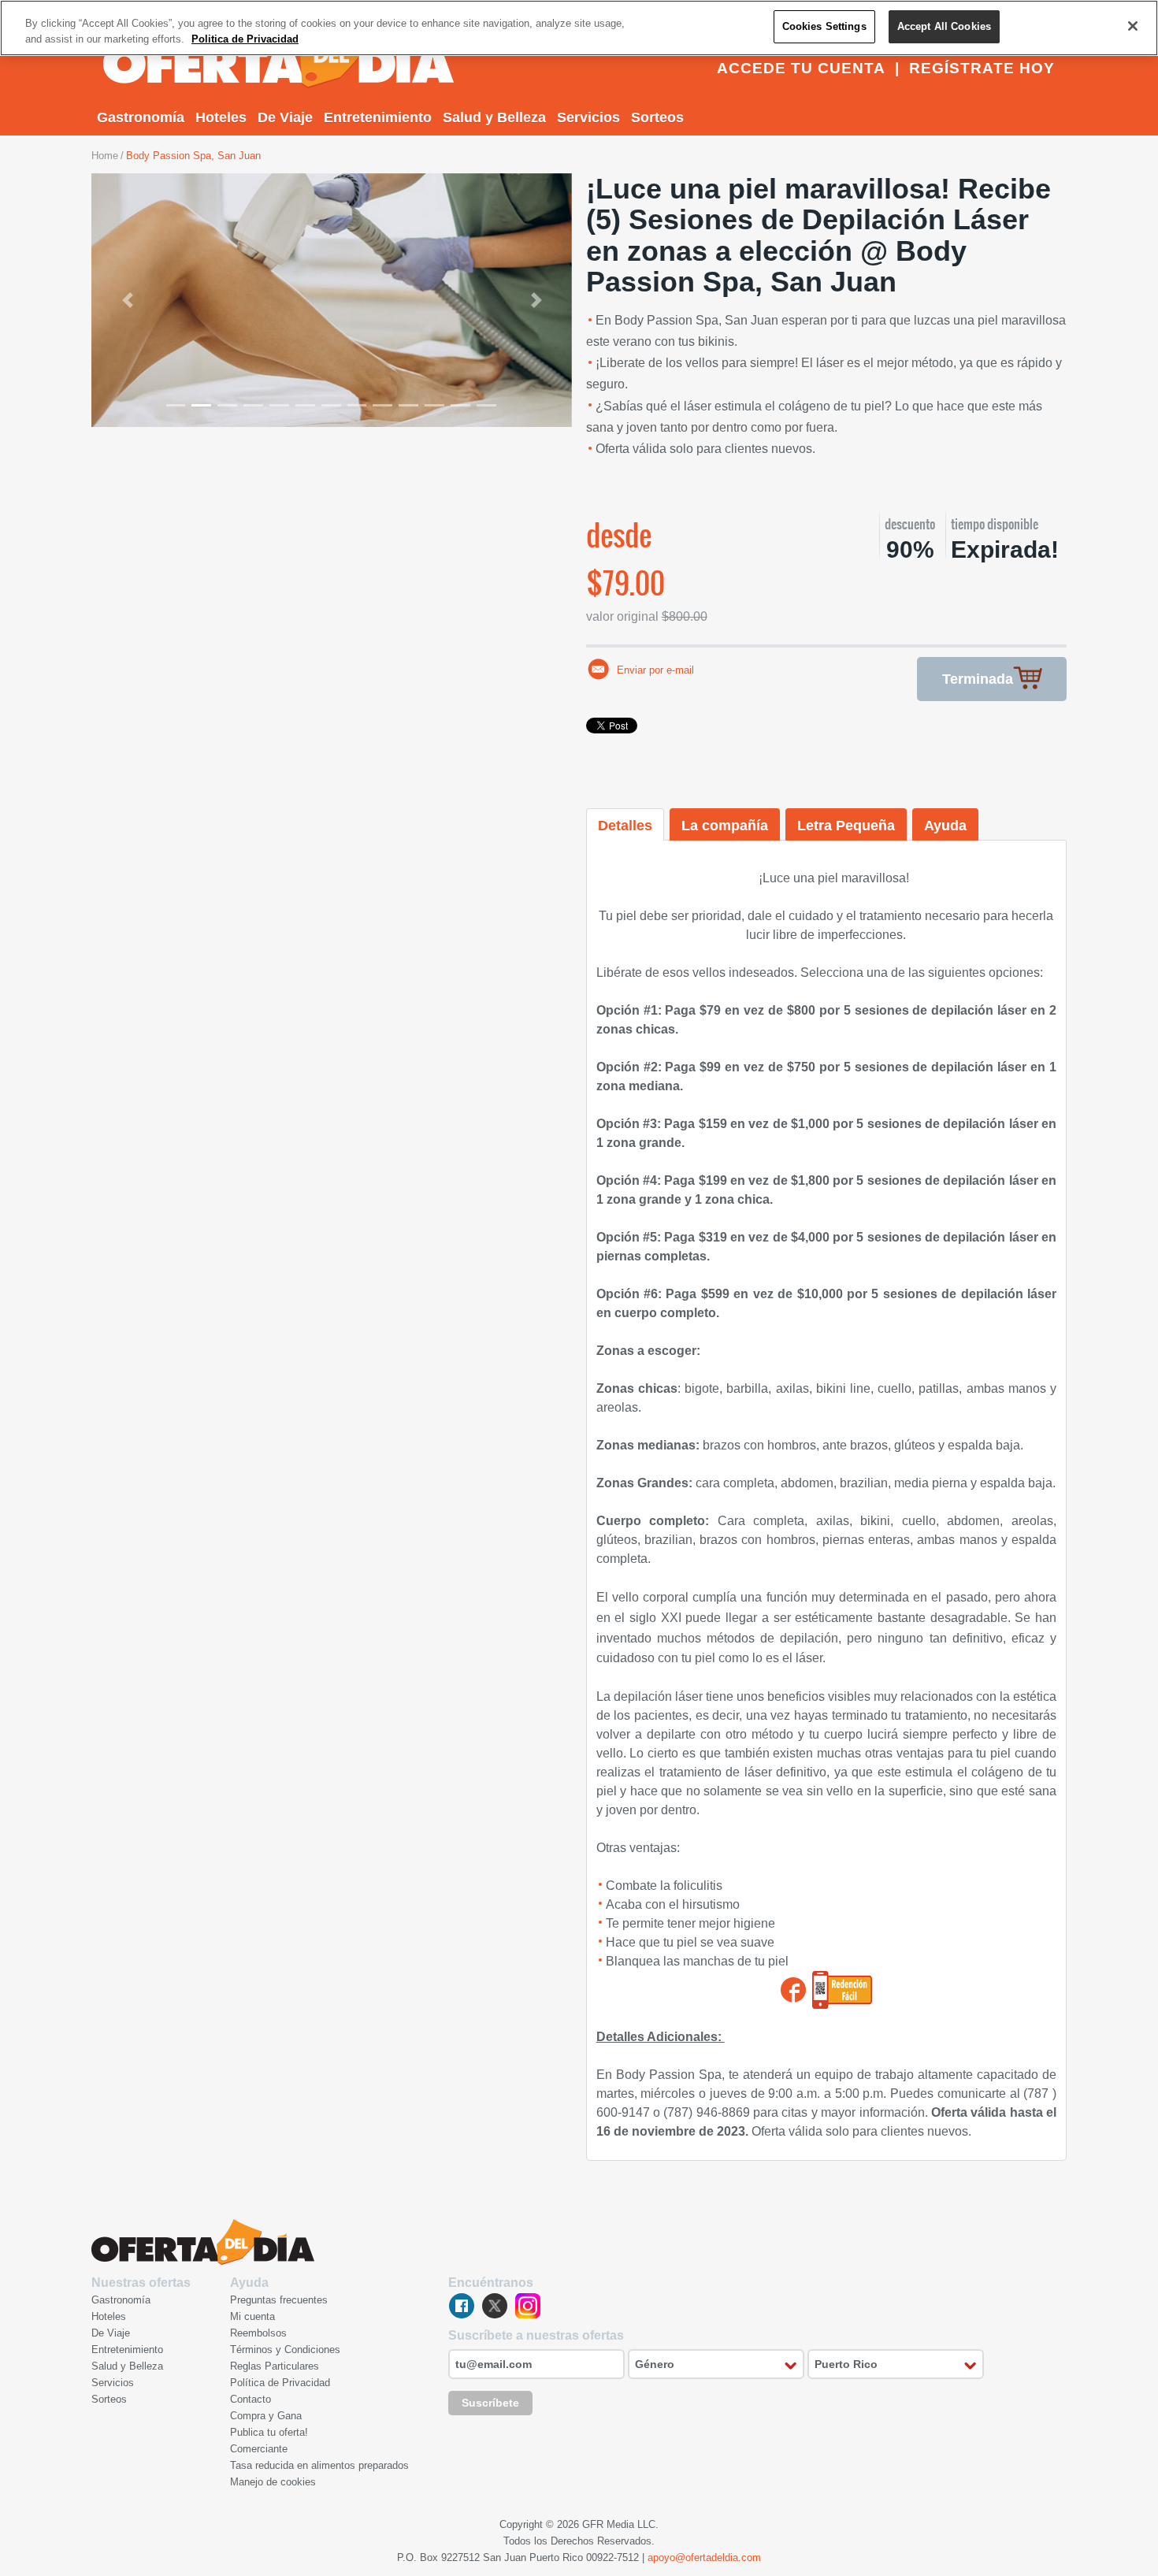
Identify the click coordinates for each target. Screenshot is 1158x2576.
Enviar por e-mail (655, 670)
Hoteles (221, 117)
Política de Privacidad (280, 2383)
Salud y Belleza (494, 117)
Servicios (588, 117)
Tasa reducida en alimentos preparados (319, 2465)
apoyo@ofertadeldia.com (704, 2557)
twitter (495, 2306)
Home (105, 156)
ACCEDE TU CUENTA (801, 68)
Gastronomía (141, 117)
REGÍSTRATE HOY (982, 68)
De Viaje (285, 117)
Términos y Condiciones (285, 2350)
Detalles (625, 826)
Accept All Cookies (944, 26)
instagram (528, 2306)
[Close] (1133, 26)
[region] (579, 28)
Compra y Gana (266, 2416)
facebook (462, 2306)
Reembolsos (258, 2333)
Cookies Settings (824, 26)
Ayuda (945, 826)
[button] (128, 300)
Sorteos (657, 117)
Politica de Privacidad (245, 39)
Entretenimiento (378, 117)
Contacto (251, 2399)
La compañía (725, 826)
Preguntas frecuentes (279, 2300)
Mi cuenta (252, 2316)
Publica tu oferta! (269, 2432)
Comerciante (259, 2449)
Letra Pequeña (846, 826)
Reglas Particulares (275, 2366)
